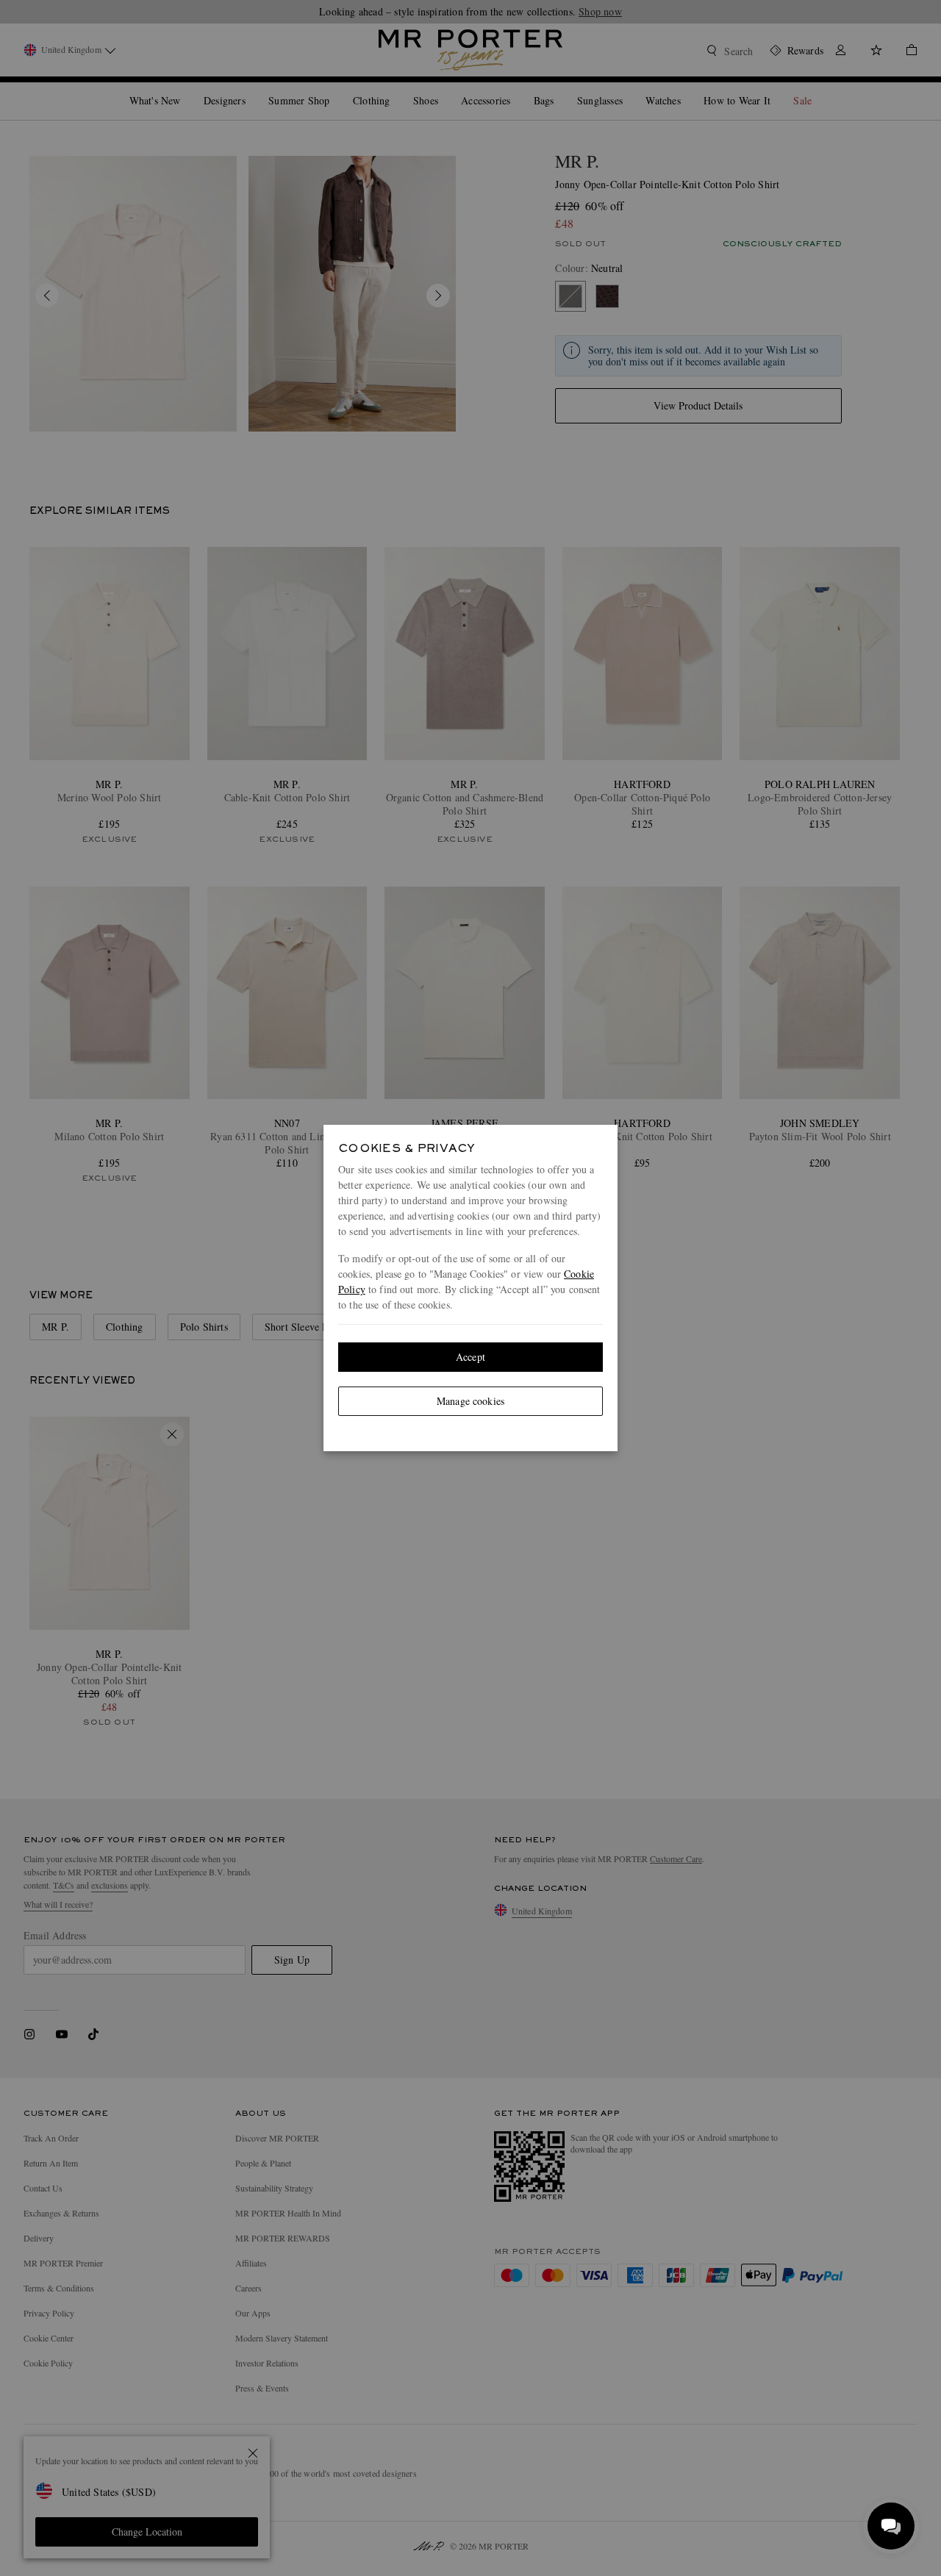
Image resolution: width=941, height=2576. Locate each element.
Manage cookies (470, 1401)
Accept (470, 1357)
